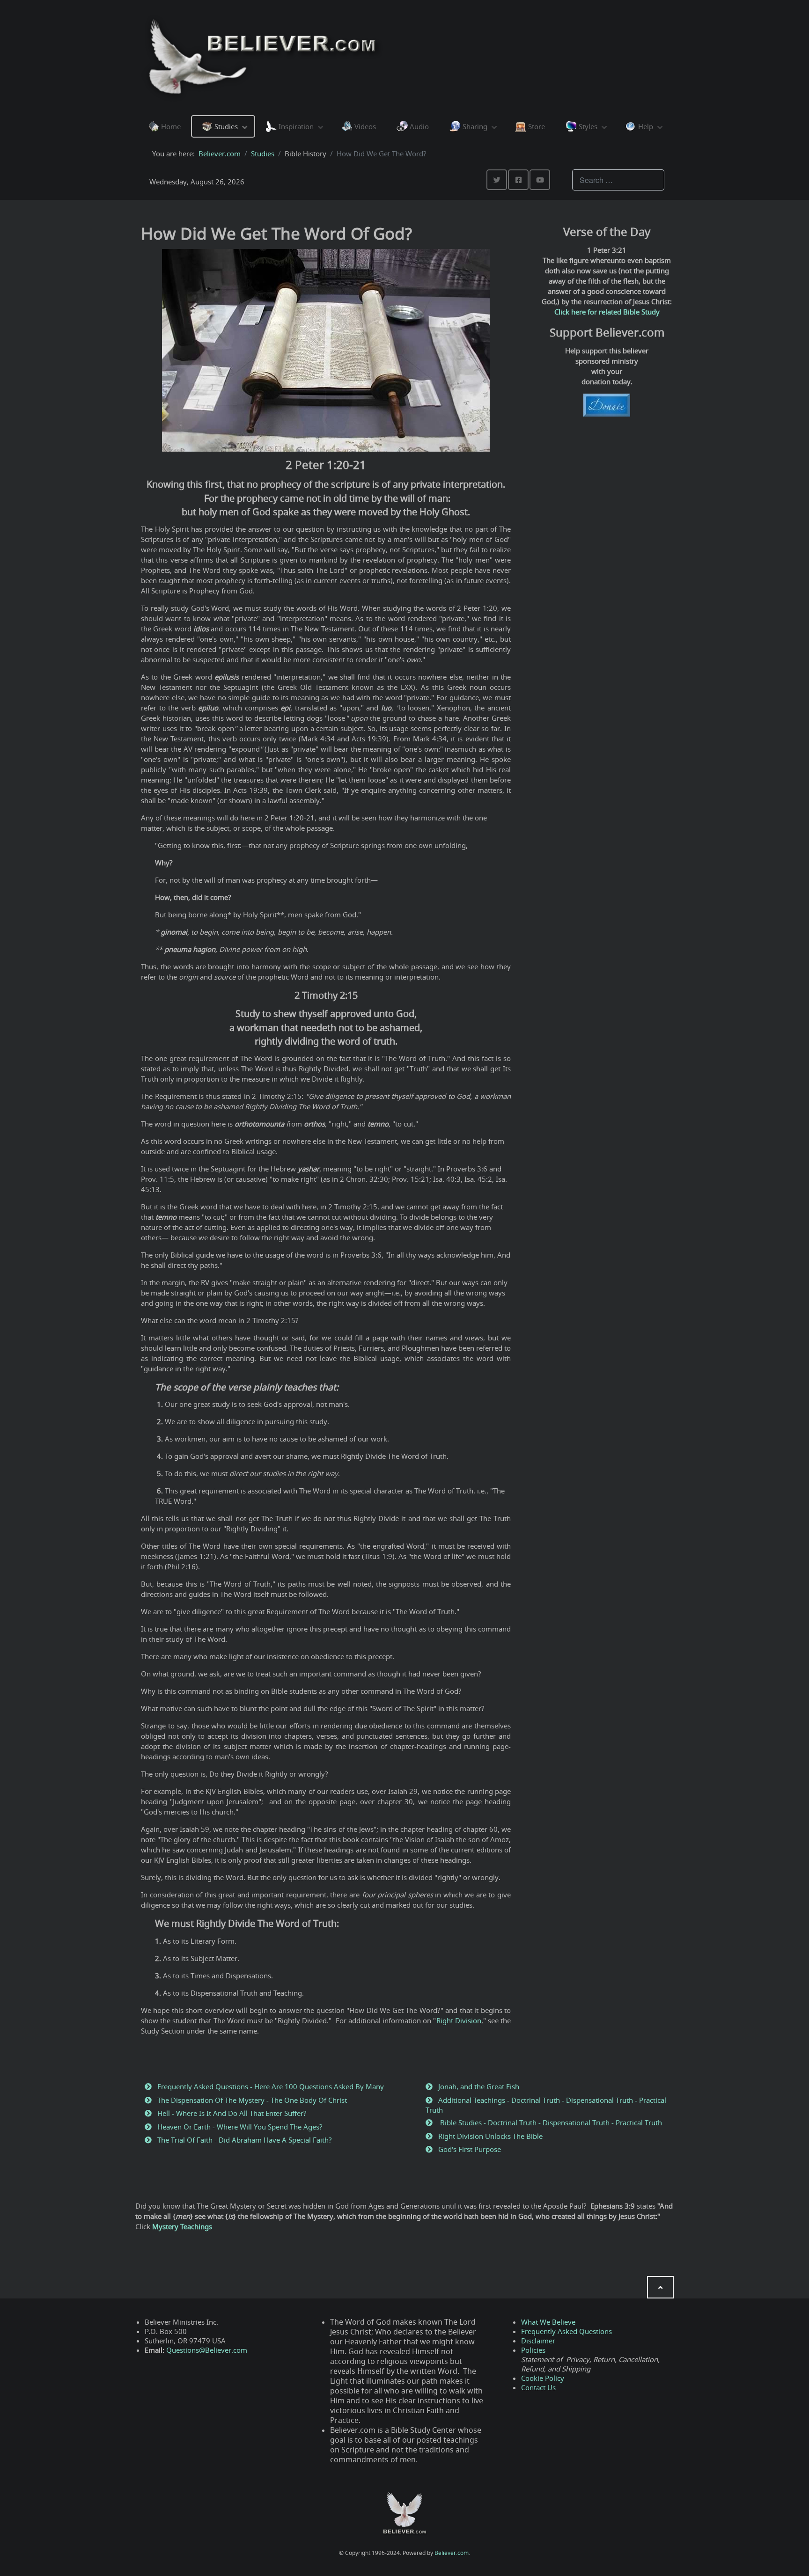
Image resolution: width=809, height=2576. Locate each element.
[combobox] (618, 180)
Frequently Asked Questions (566, 2331)
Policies (533, 2350)
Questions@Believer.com (207, 2350)
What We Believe (548, 2322)
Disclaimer (538, 2341)
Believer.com (452, 2553)
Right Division (459, 2020)
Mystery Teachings (182, 2226)
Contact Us (538, 2387)
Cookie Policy (543, 2378)
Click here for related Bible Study (607, 312)
